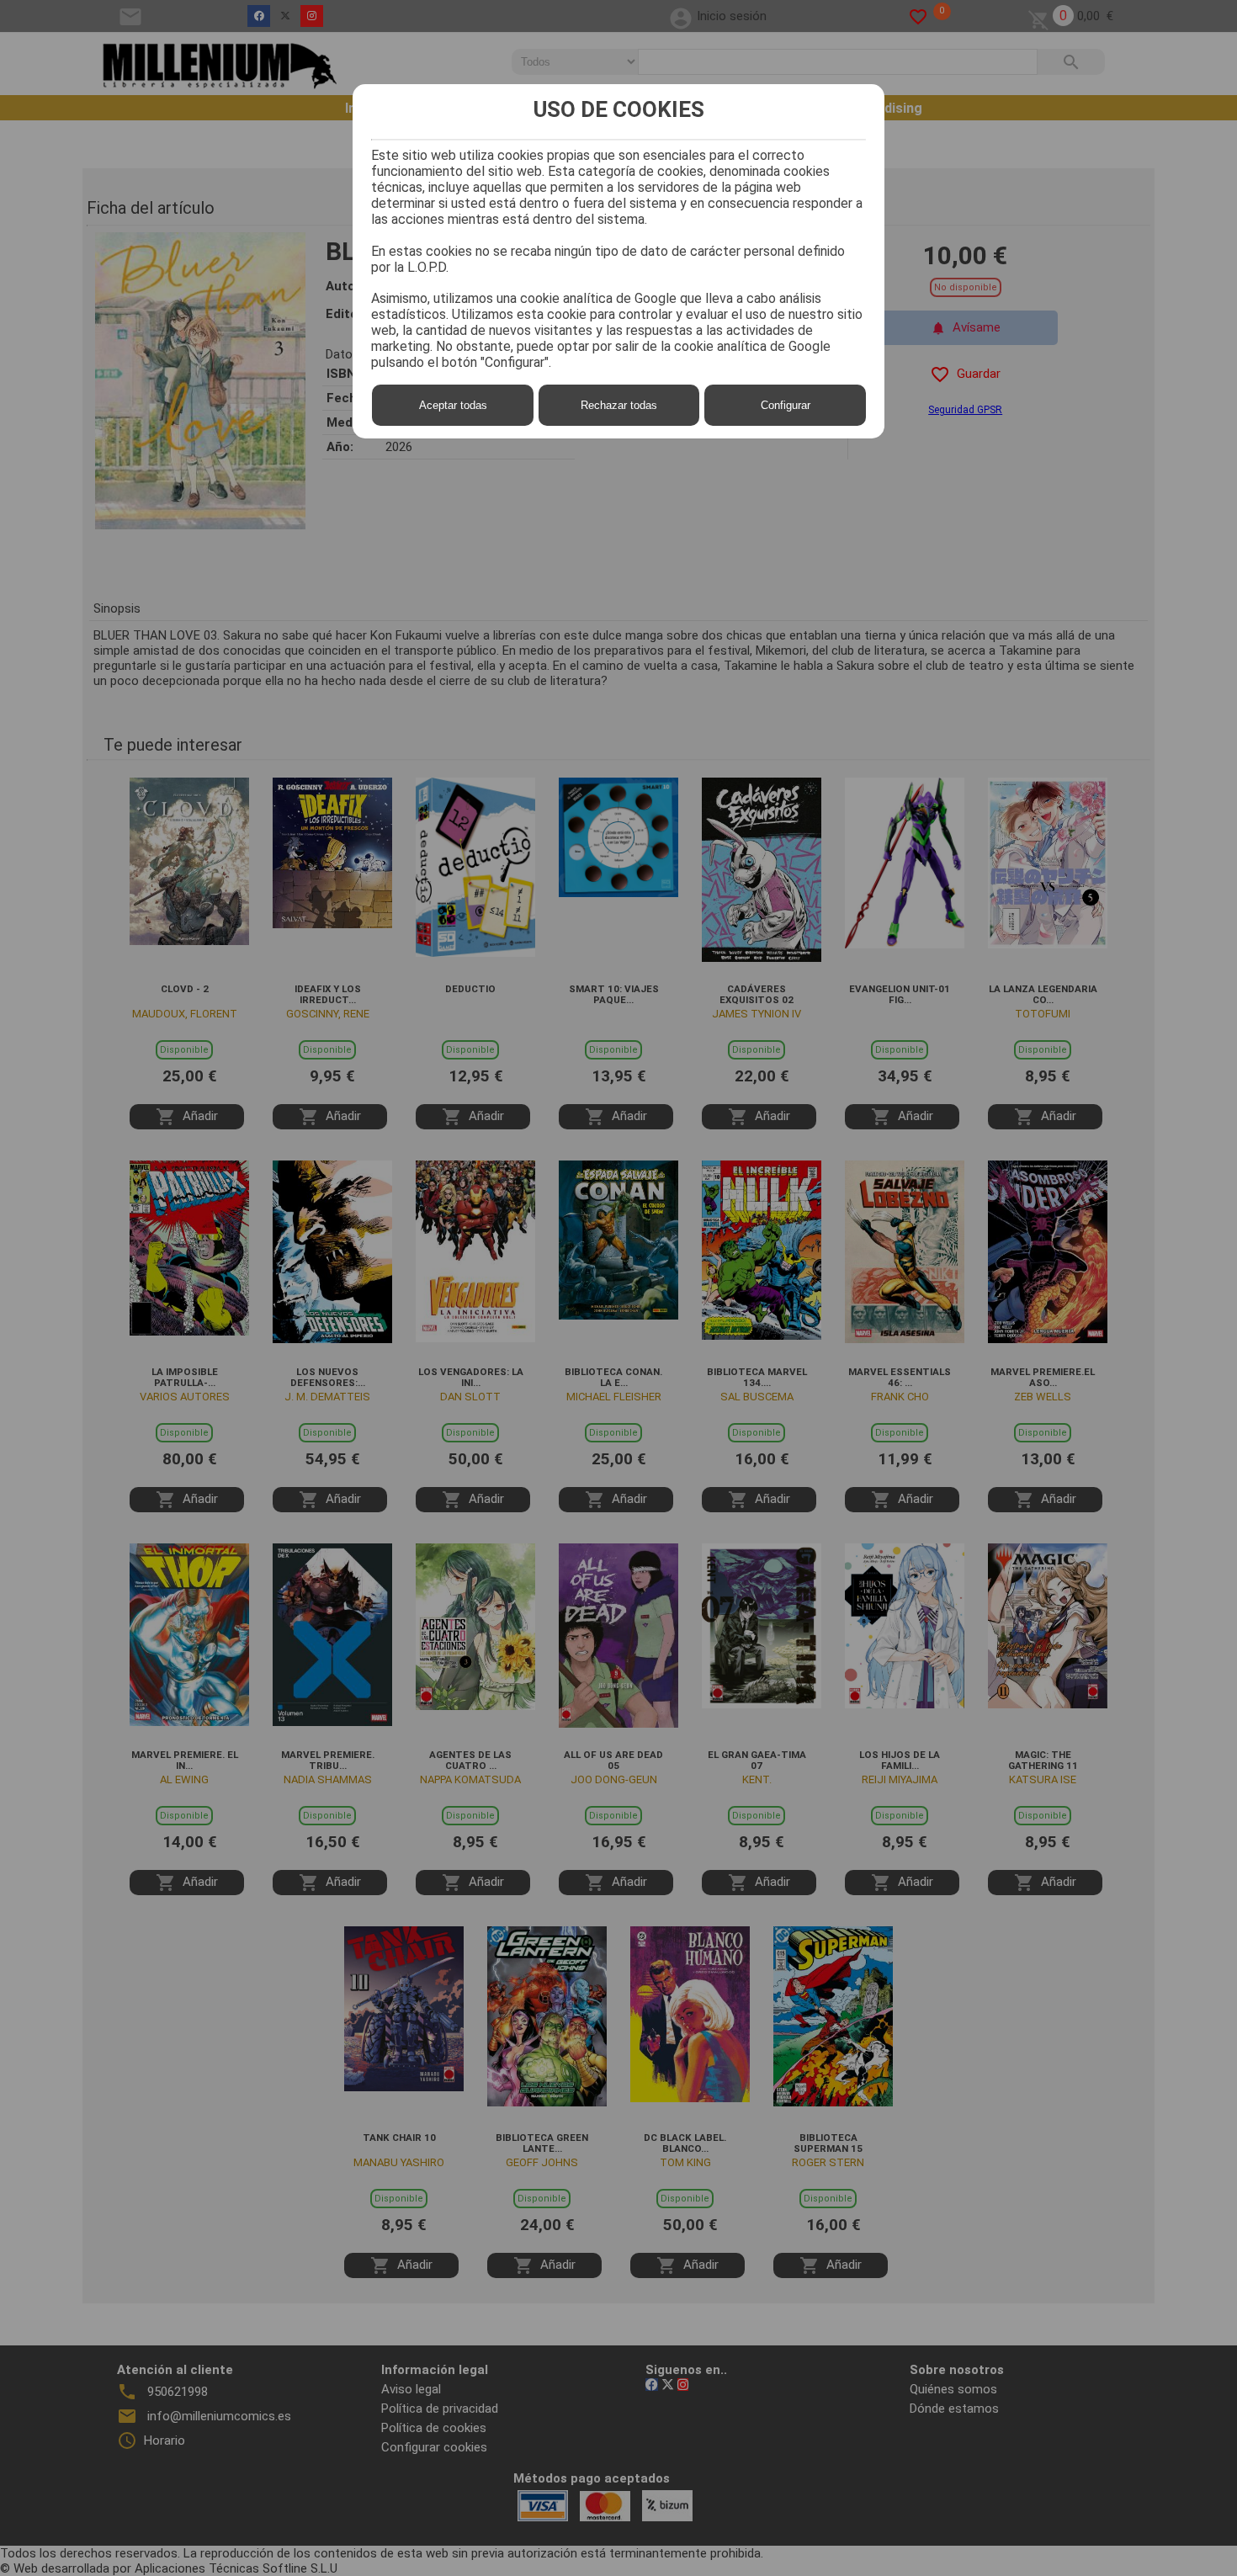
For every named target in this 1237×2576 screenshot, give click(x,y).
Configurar (786, 405)
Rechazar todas (619, 405)
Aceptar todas (453, 405)
